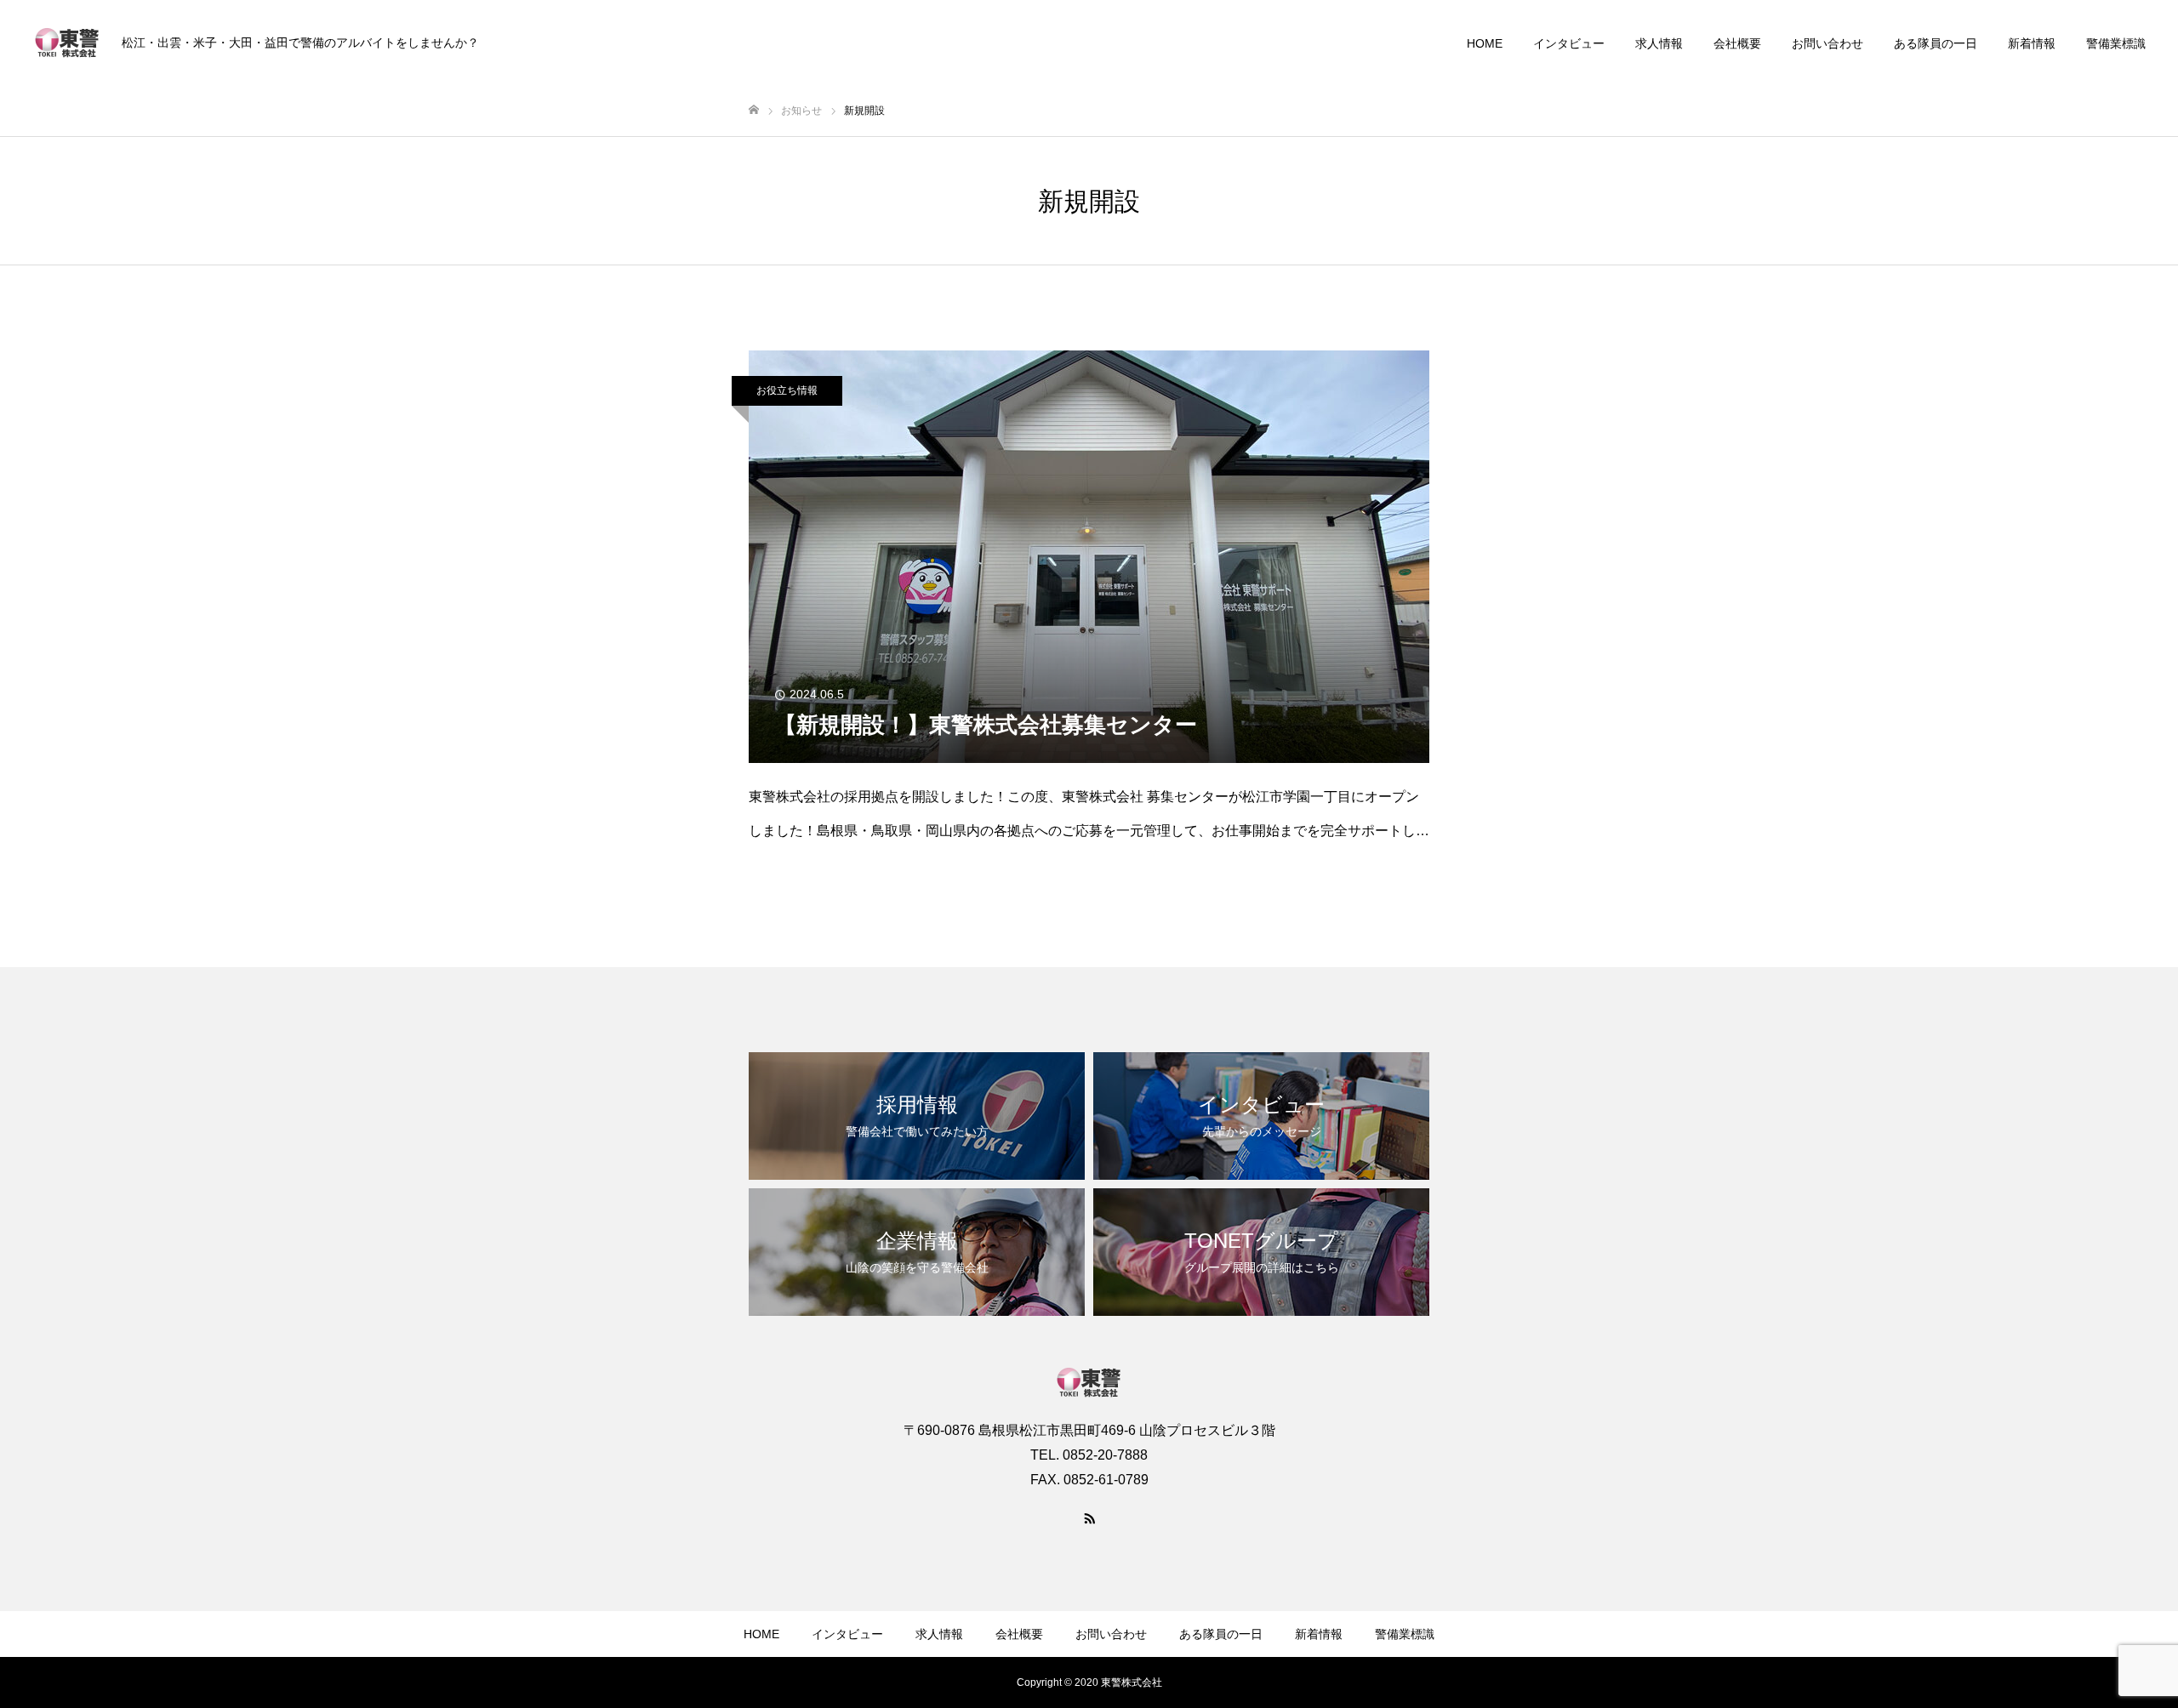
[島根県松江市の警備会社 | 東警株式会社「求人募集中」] (67, 43)
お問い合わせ (1827, 43)
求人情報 (1659, 43)
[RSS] (1089, 1517)
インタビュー (1569, 43)
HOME (1485, 43)
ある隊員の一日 (1936, 43)
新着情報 (2032, 43)
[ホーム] (754, 110)
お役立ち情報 (787, 390)
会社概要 (1737, 43)
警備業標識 (2116, 43)
